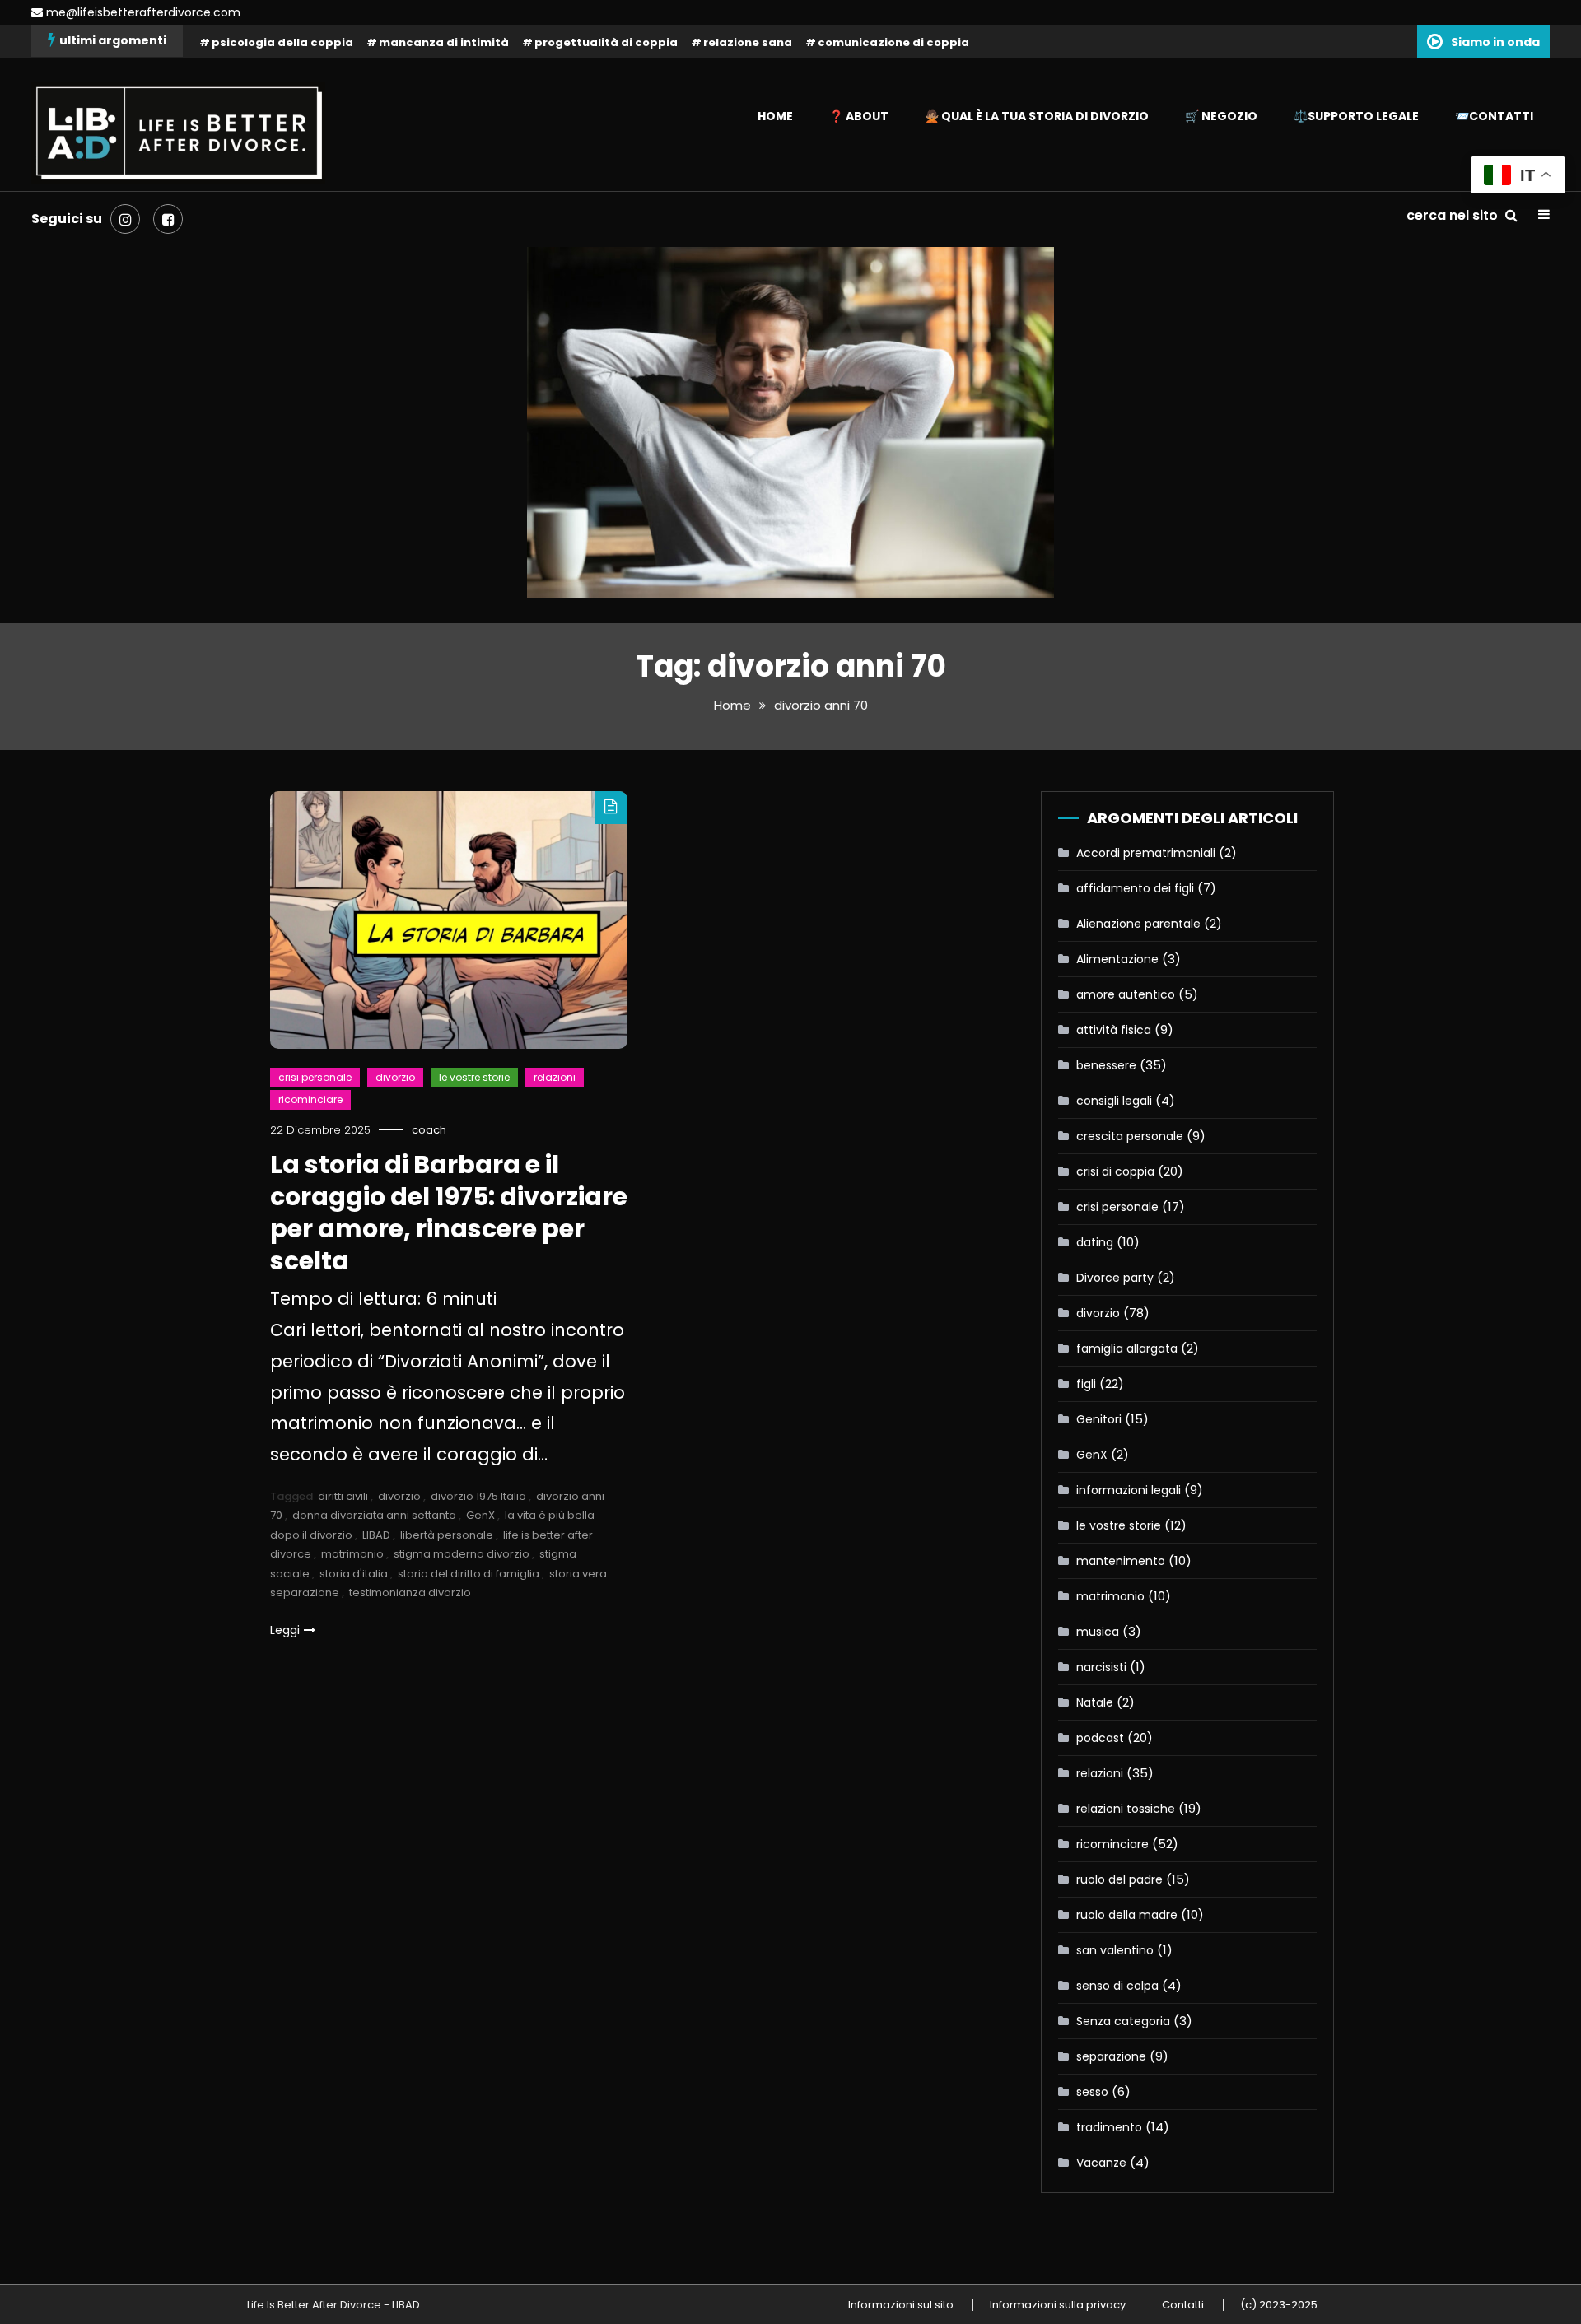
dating (1095, 1242)
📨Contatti (1494, 116)
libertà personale (447, 1535)
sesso (1092, 2092)
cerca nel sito (1454, 215)
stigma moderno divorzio (462, 1554)
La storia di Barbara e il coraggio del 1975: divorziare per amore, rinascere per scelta (449, 1213)
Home (775, 116)
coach (429, 1130)
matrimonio (352, 1554)
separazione (1111, 2056)
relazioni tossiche (1126, 1809)
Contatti (1183, 2305)
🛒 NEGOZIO (1221, 116)
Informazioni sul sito (901, 2305)
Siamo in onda (1495, 42)
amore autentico (1126, 994)
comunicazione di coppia (893, 42)
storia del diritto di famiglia (469, 1574)
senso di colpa (1117, 1986)
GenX (480, 1515)
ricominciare (310, 1099)
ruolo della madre (1127, 1915)
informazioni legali (1129, 1490)
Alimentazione (1117, 959)
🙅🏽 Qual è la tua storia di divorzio (1037, 116)
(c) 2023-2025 (1279, 2305)
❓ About (859, 116)
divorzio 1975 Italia (478, 1496)
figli (1086, 1384)
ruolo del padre (1119, 1879)
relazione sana (748, 42)
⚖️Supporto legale (1356, 116)
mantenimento (1121, 1561)
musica (1098, 1632)
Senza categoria (1123, 2021)
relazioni (555, 1077)
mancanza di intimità (444, 42)
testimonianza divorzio (410, 1593)
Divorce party (1115, 1278)
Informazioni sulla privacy (1058, 2305)
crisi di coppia (1115, 1171)
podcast (1100, 1738)
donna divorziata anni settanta (374, 1515)
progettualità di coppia (606, 42)
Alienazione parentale (1138, 924)
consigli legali (1114, 1101)
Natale (1095, 1702)
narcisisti (1101, 1667)
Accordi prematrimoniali (1146, 853)
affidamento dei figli (1135, 888)
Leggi (285, 1630)
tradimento (1109, 2127)
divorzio (395, 1077)
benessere (1106, 1065)
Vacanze (1101, 2163)
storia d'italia (354, 1574)
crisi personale (315, 1077)
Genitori (1099, 1419)
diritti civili (343, 1496)
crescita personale (1130, 1136)
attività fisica (1114, 1030)
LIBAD (376, 1535)
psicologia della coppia (282, 42)
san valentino (1115, 1950)
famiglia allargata (1127, 1348)
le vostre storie (474, 1077)
